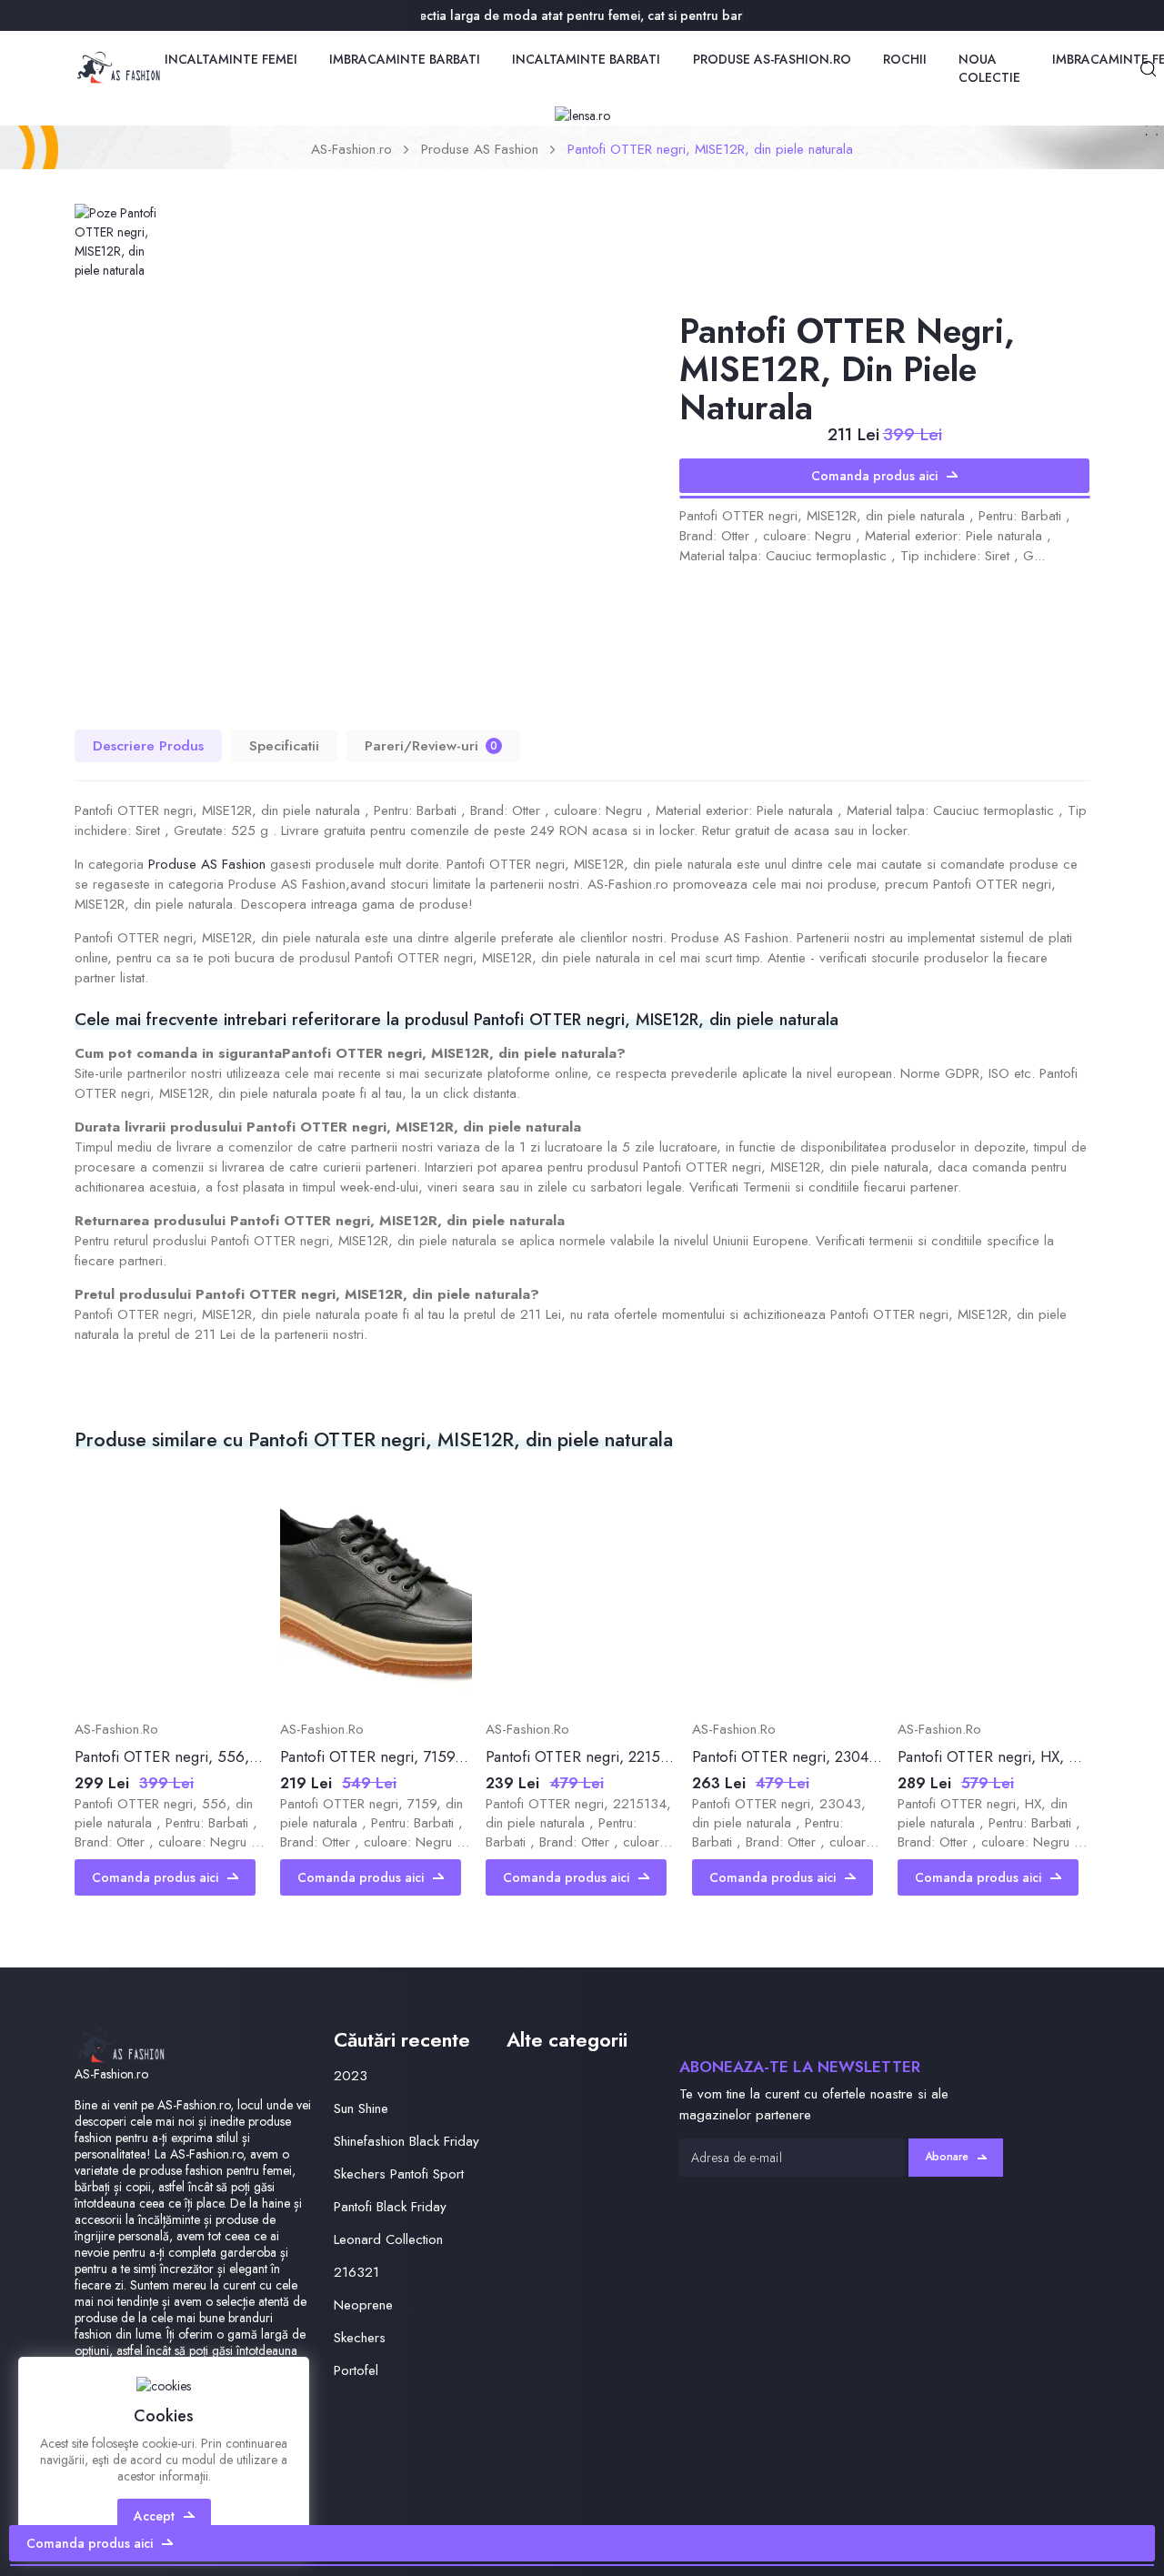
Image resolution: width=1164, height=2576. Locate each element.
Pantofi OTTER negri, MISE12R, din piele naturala (710, 149)
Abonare (947, 2157)
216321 (356, 2272)
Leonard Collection (388, 2239)
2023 (351, 2076)
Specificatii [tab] (284, 745)
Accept (154, 2516)
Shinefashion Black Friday (406, 2141)
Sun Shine (361, 2108)
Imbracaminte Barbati (405, 59)
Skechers (360, 2338)
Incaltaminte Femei (231, 59)
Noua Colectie (989, 68)
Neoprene (363, 2305)
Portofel (356, 2370)
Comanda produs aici (874, 476)
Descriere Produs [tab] (148, 745)
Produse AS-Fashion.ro (772, 59)
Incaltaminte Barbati (586, 59)
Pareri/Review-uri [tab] (431, 745)
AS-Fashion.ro (351, 149)
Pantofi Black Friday (390, 2207)
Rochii (905, 59)
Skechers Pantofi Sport (399, 2174)
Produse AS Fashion (480, 149)
